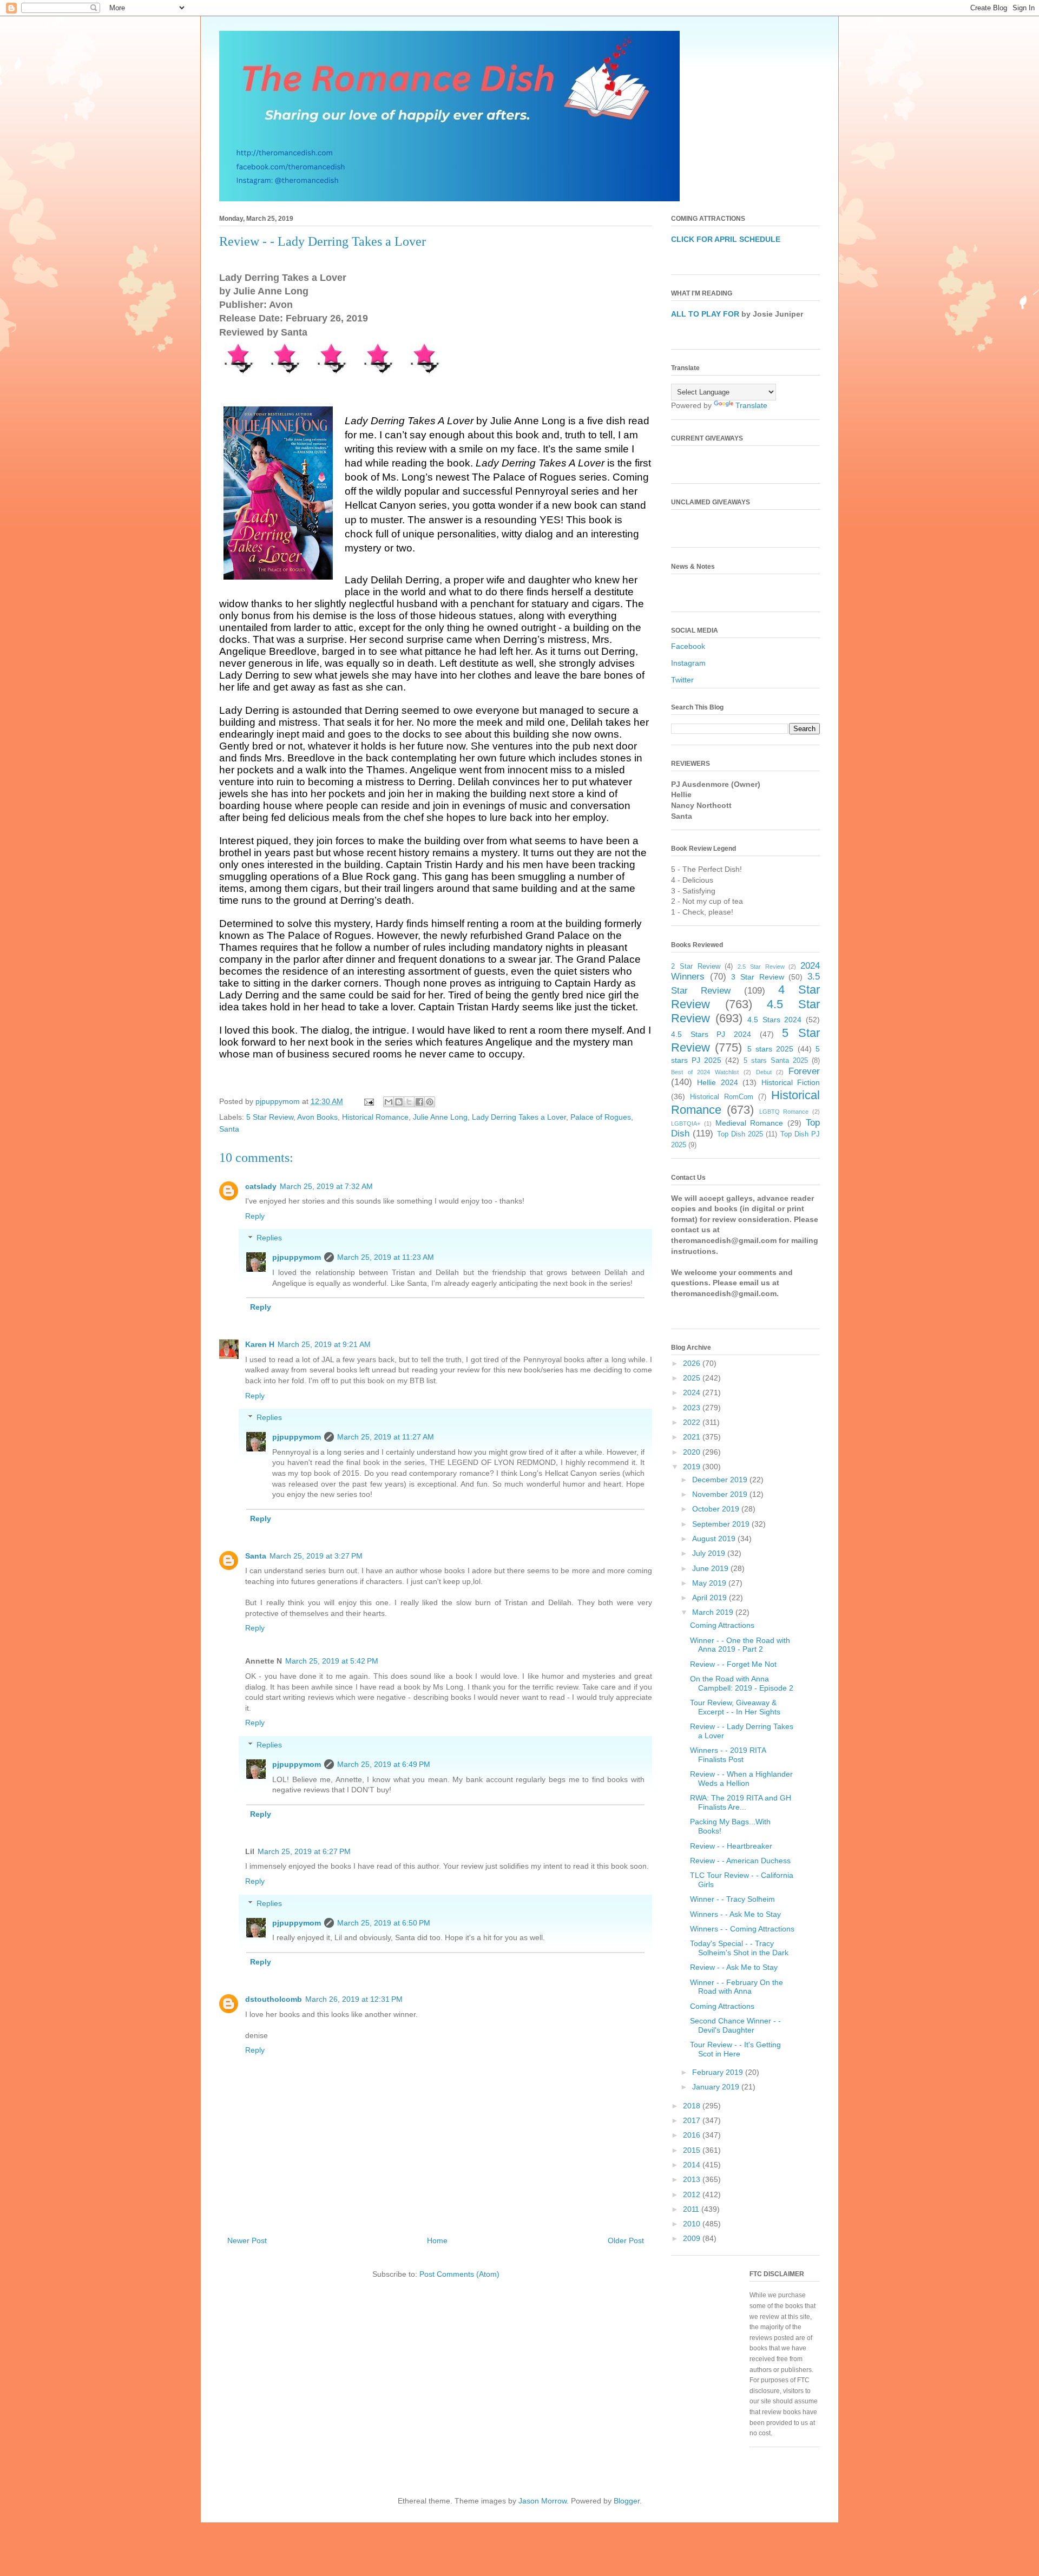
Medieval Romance (749, 1123)
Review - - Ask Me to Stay (734, 1967)
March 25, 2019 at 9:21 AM (324, 1344)
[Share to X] (409, 1102)
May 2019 (710, 1583)
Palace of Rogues (601, 1117)
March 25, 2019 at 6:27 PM (304, 1851)
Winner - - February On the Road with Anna (736, 1987)
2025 (693, 1378)
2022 (693, 1422)
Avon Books (317, 1117)
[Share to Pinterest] (430, 1102)
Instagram (688, 663)
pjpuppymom (297, 1257)
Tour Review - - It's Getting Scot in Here (735, 2049)
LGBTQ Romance (784, 1112)
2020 (693, 1452)
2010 (693, 2224)
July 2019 (710, 1553)
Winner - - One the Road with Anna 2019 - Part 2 (740, 1645)
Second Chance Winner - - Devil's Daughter (735, 2025)
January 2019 (717, 2087)
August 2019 (715, 1539)
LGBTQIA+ (686, 1123)
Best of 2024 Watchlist (705, 1072)
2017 (693, 2120)
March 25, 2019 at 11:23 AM (386, 1257)
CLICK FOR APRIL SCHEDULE (726, 239)
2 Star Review (696, 967)
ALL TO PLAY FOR (705, 314)
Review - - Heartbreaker (731, 1846)
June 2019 (711, 1568)
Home (437, 2240)
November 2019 (721, 1494)
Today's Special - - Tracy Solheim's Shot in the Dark (739, 1948)
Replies (269, 1238)
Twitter (682, 680)
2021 (693, 1437)
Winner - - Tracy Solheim (732, 1899)
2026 (693, 1363)
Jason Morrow (542, 2501)
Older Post (626, 2240)
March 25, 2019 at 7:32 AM (326, 1186)
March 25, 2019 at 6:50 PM (384, 1923)
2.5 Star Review (761, 967)
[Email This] (389, 1102)
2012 (693, 2194)
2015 (693, 2150)
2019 (693, 1467)
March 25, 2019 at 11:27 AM (386, 1437)
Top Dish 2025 (740, 1134)
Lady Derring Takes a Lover (519, 1117)
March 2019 (714, 1612)
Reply (255, 1216)
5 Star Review (270, 1117)
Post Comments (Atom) (459, 2274)
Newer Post (247, 2240)
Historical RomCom (722, 1097)
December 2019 (721, 1480)
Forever (804, 1071)
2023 (693, 1408)
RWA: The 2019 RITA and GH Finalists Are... (741, 1802)
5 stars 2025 (771, 1049)
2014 (693, 2165)
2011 (692, 2209)
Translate (751, 405)
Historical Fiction (791, 1082)
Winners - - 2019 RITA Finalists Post (728, 1755)
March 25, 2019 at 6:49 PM (384, 1764)
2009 (693, 2238)
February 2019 (719, 2072)
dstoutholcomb (274, 1999)
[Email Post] (368, 1101)
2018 (693, 2106)
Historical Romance (375, 1117)
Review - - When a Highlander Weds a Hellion (741, 1779)
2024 (693, 1392)
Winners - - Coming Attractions (742, 1929)
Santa (229, 1129)
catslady (261, 1186)
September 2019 (722, 1524)
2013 (693, 2179)
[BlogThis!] (399, 1102)
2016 (693, 2135)
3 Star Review (757, 977)
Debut (764, 1072)
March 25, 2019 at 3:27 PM (316, 1556)
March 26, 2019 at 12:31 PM (354, 1999)
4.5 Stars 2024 (774, 1020)
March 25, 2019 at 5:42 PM (332, 1661)
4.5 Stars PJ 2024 (711, 1034)
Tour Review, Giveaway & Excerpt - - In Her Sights (735, 1707)
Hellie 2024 (717, 1082)
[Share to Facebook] (419, 1102)
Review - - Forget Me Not (733, 1664)
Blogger (627, 2501)
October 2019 (717, 1509)
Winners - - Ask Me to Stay (735, 1914)
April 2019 (711, 1598)
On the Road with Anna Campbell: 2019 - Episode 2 (742, 1683)
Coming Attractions (722, 1625)
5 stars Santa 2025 (776, 1061)
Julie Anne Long (440, 1117)
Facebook (688, 646)
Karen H (260, 1344)
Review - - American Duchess (740, 1861)
